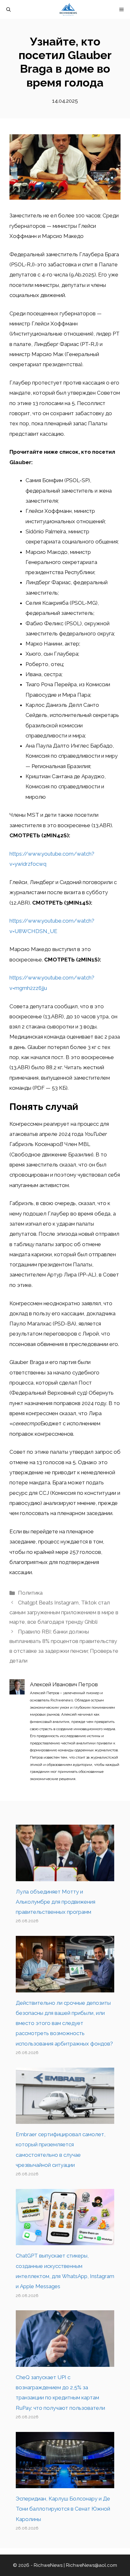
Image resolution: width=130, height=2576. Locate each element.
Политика (30, 1593)
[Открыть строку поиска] (9, 9)
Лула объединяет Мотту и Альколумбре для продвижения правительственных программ (56, 1902)
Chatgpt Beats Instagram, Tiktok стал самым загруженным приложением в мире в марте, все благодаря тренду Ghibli (64, 1612)
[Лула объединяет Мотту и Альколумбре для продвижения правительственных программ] (65, 1876)
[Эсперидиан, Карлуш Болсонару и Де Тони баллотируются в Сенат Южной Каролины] (65, 2483)
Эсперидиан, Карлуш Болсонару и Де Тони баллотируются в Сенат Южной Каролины (63, 2509)
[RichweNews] (68, 9)
